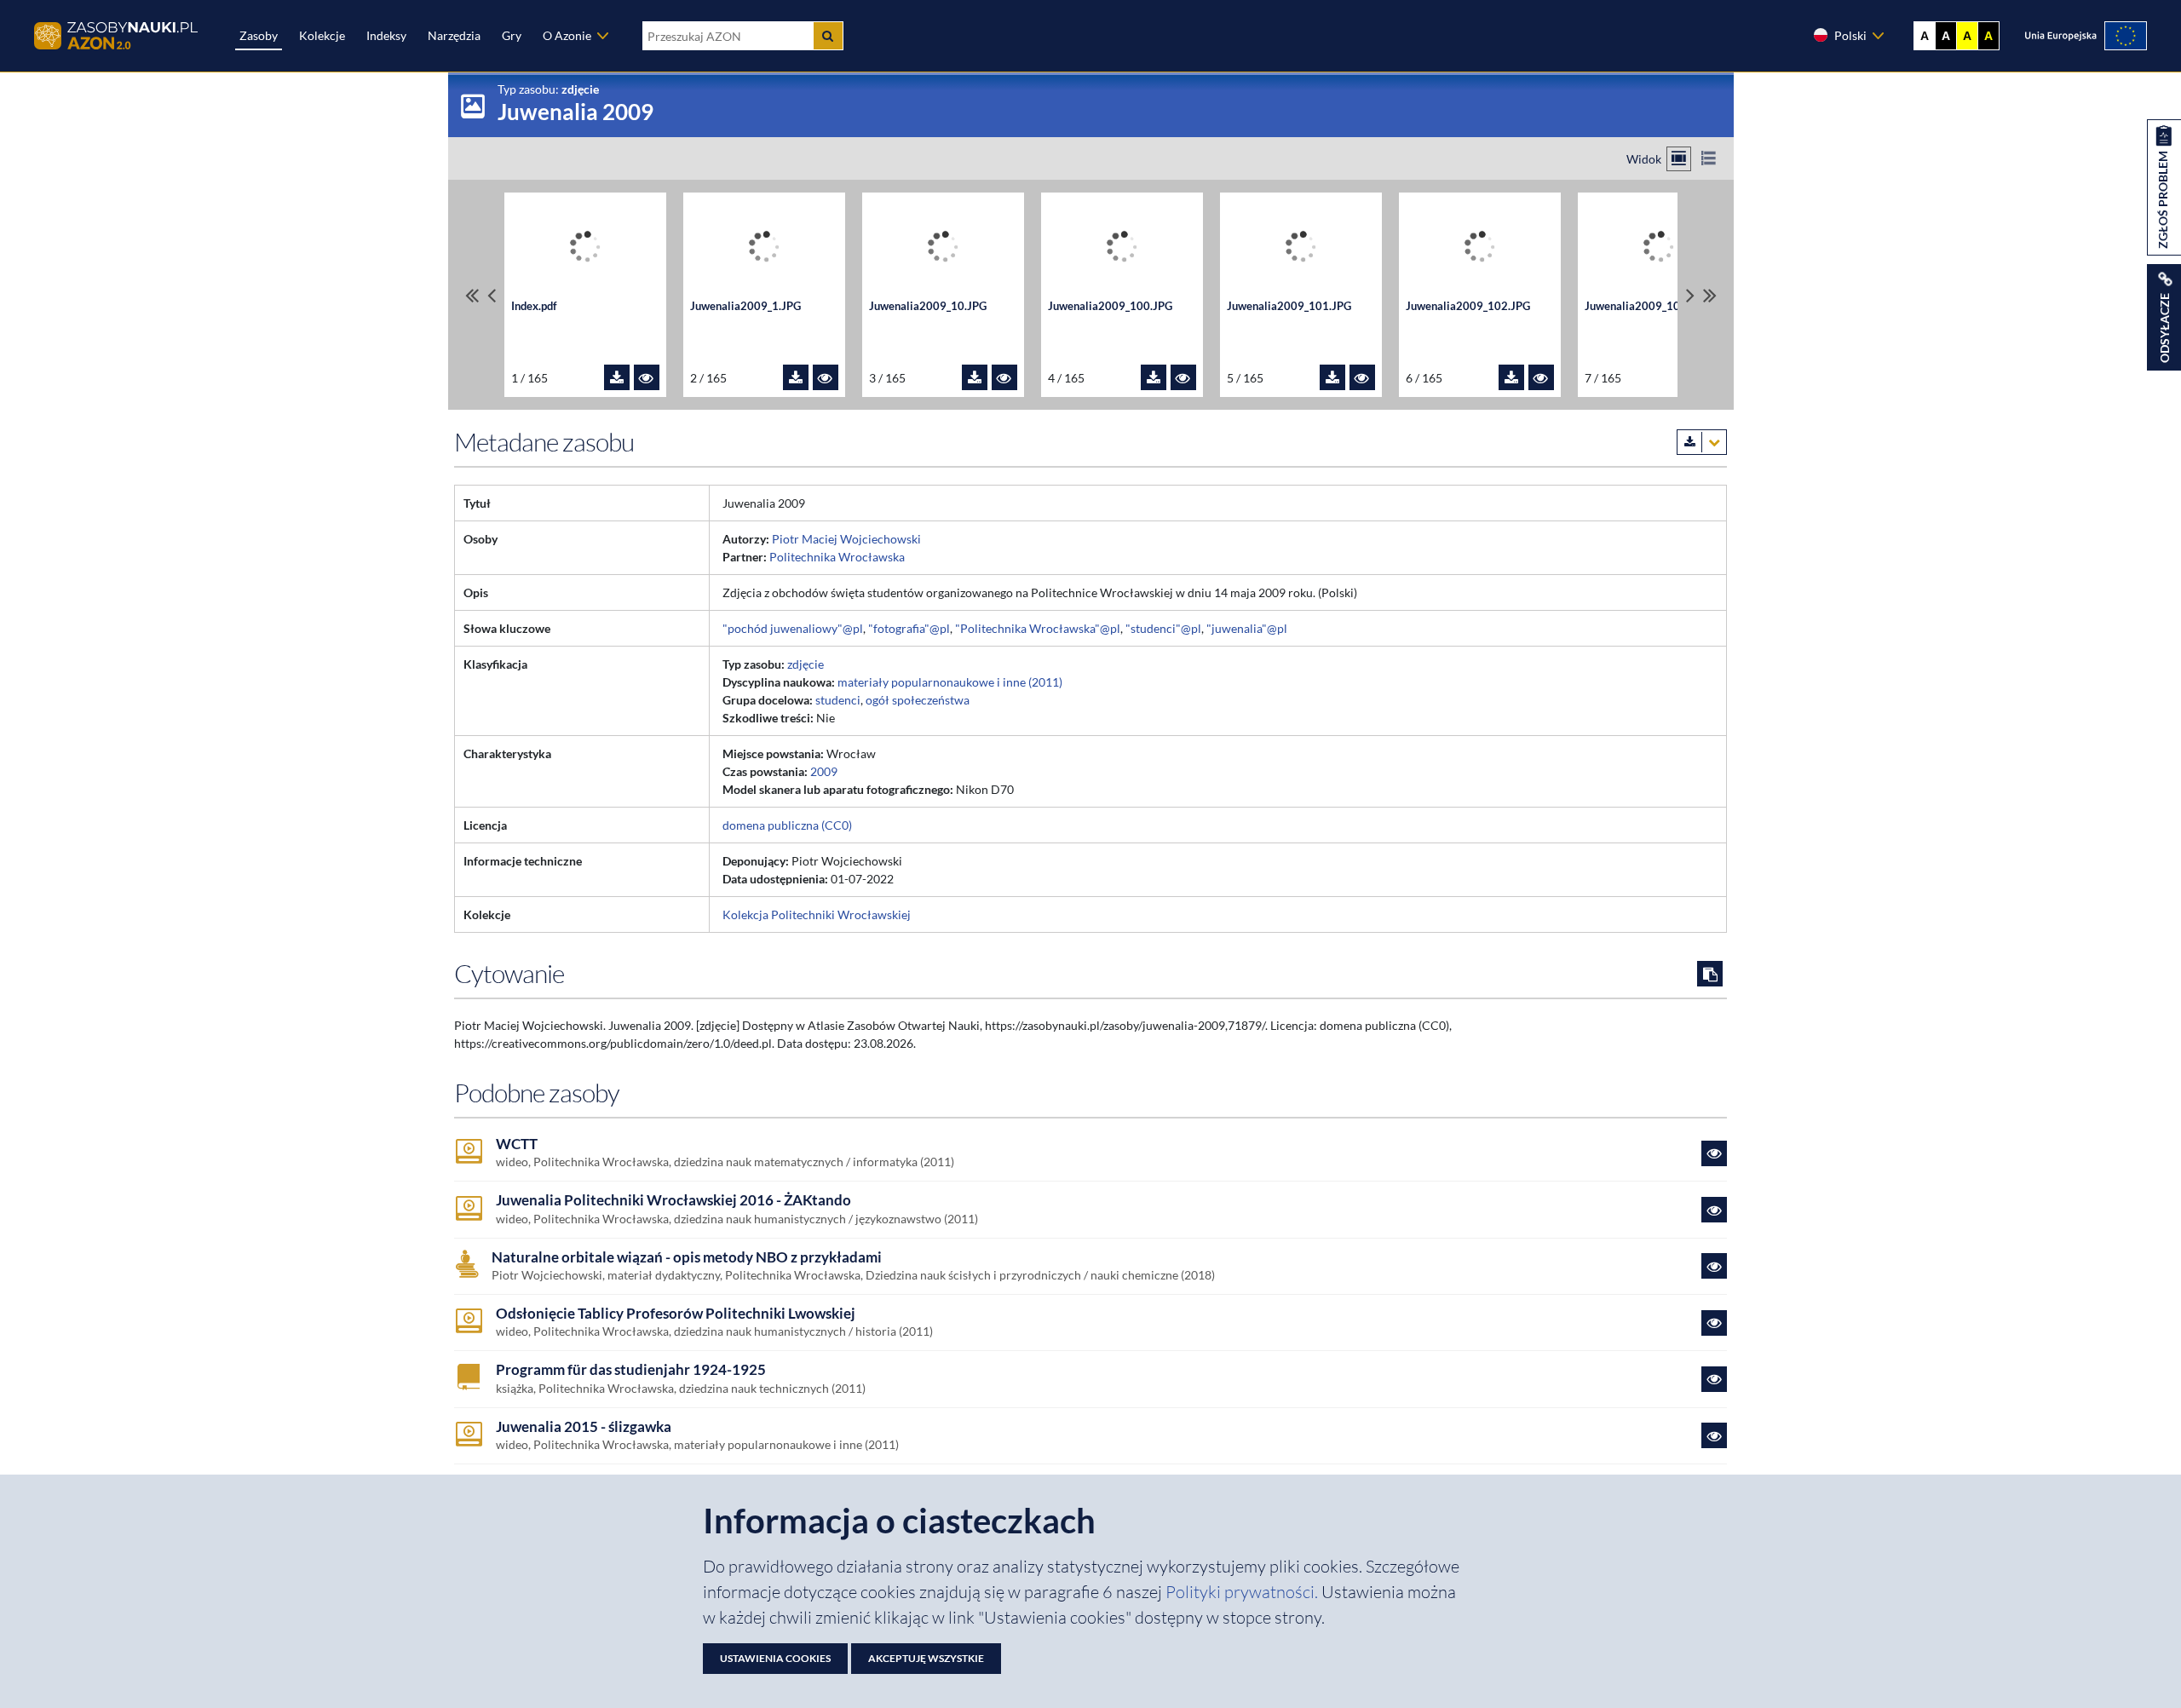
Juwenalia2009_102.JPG (1468, 306)
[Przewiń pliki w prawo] (1690, 295)
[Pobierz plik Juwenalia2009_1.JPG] (796, 377)
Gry (512, 35)
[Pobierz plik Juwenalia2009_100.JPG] (1154, 377)
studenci (838, 700)
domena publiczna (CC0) (787, 825)
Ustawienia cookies (775, 1658)
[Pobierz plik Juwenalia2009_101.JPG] (1332, 377)
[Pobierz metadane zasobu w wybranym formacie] (1702, 442)
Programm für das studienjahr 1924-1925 (631, 1370)
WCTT (517, 1144)
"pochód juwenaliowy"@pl (793, 628)
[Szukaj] (828, 36)
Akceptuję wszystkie (926, 1658)
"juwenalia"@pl (1247, 628)
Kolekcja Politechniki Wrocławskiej (817, 914)
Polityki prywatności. (1243, 1592)
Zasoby (259, 35)
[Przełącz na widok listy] (1709, 159)
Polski (1850, 35)
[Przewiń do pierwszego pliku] (472, 295)
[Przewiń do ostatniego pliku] (1710, 295)
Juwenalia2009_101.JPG (1289, 306)
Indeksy (386, 35)
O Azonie (567, 35)
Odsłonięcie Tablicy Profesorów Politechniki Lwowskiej (676, 1314)
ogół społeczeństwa (918, 700)
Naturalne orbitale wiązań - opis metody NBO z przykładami (687, 1257)
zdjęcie (806, 664)
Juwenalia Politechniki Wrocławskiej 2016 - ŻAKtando (673, 1200)
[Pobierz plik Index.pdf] (617, 377)
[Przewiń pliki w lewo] (492, 295)
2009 (824, 771)
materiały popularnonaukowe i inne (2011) (950, 682)
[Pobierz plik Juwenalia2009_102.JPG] (1511, 377)
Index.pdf (534, 306)
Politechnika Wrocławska (837, 557)
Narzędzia (454, 35)
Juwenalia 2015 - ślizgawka (584, 1427)
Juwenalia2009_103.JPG (1647, 306)
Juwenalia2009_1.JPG (745, 306)
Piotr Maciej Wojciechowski (846, 539)
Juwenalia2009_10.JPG (928, 306)
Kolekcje (322, 35)
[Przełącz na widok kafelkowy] (1679, 159)
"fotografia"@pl (909, 628)
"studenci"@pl (1163, 628)
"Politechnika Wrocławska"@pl (1038, 628)
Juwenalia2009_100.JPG (1110, 306)
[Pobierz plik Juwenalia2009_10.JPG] (975, 377)
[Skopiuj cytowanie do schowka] (1710, 974)
